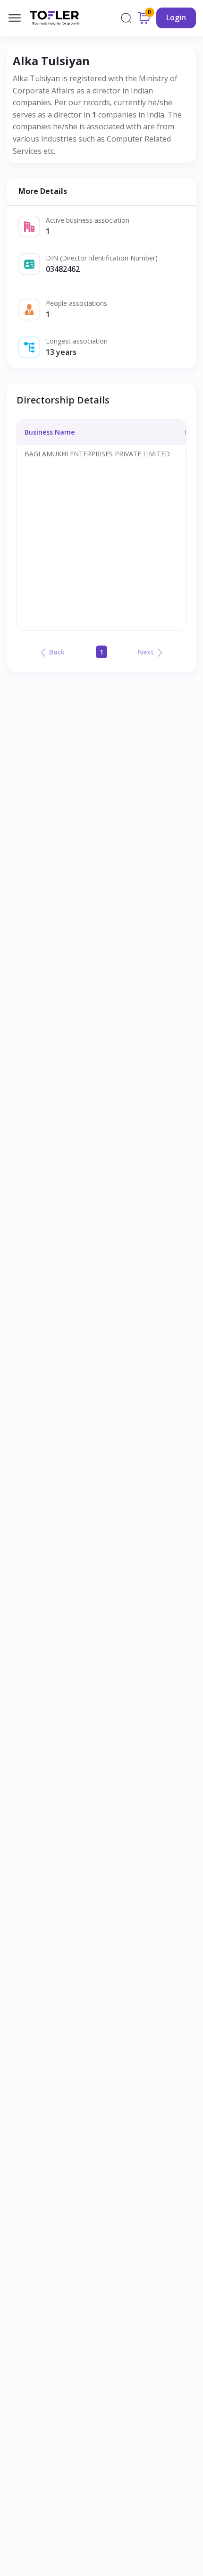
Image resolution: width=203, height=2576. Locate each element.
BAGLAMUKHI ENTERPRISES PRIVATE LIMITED (97, 454)
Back (57, 652)
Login (176, 17)
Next (146, 652)
